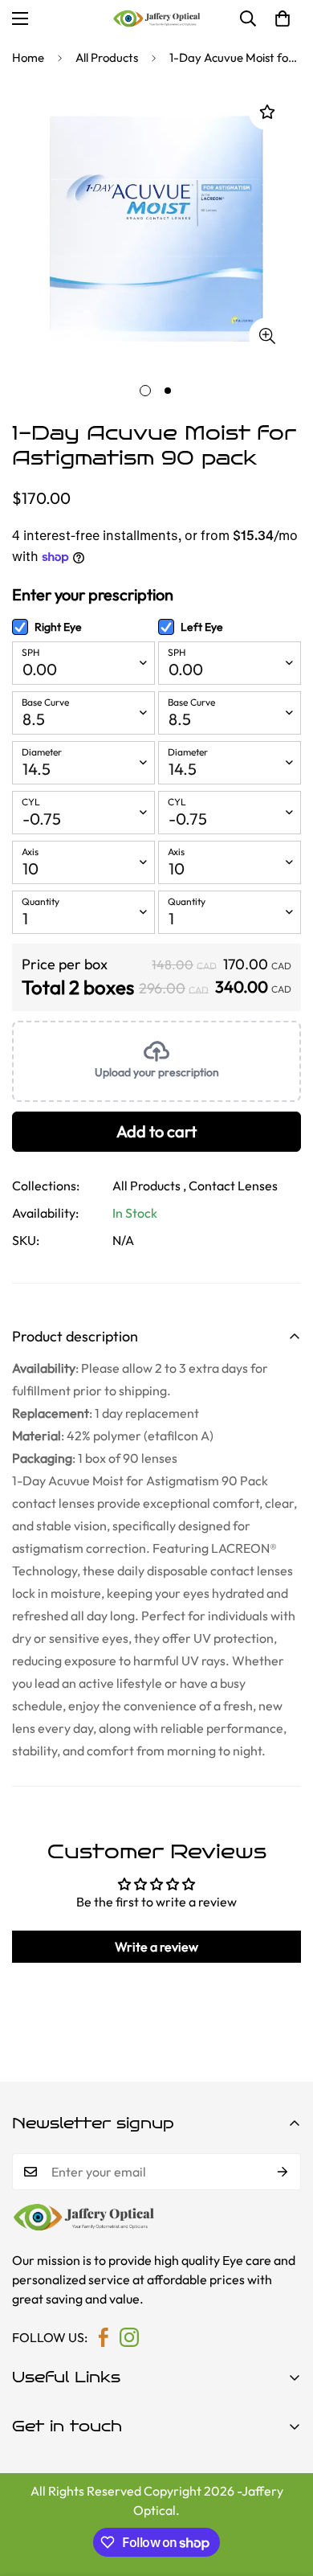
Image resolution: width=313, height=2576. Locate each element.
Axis (30, 852)
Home (28, 57)
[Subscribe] (283, 2172)
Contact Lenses (233, 1186)
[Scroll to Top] (284, 2491)
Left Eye (202, 627)
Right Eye (58, 627)
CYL (31, 802)
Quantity (41, 901)
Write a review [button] (156, 1947)
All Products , (149, 1186)
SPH (30, 652)
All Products (107, 57)
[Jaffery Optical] (156, 18)
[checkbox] (20, 627)
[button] (283, 18)
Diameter (42, 752)
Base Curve (45, 702)
